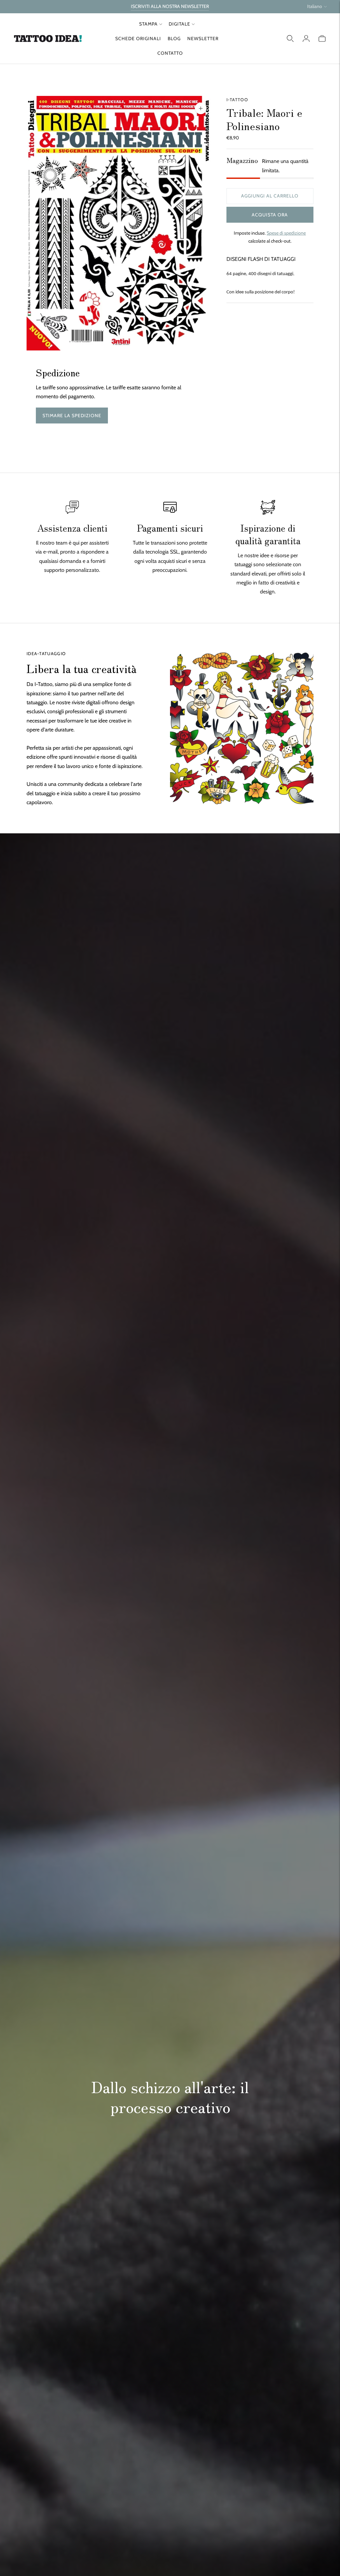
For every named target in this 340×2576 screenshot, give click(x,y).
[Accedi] (306, 38)
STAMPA (148, 24)
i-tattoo (237, 100)
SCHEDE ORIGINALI (138, 38)
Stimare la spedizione (72, 416)
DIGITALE (179, 24)
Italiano (315, 6)
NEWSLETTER (203, 38)
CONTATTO (170, 53)
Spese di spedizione (286, 233)
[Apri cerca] (290, 38)
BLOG (174, 38)
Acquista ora (270, 215)
